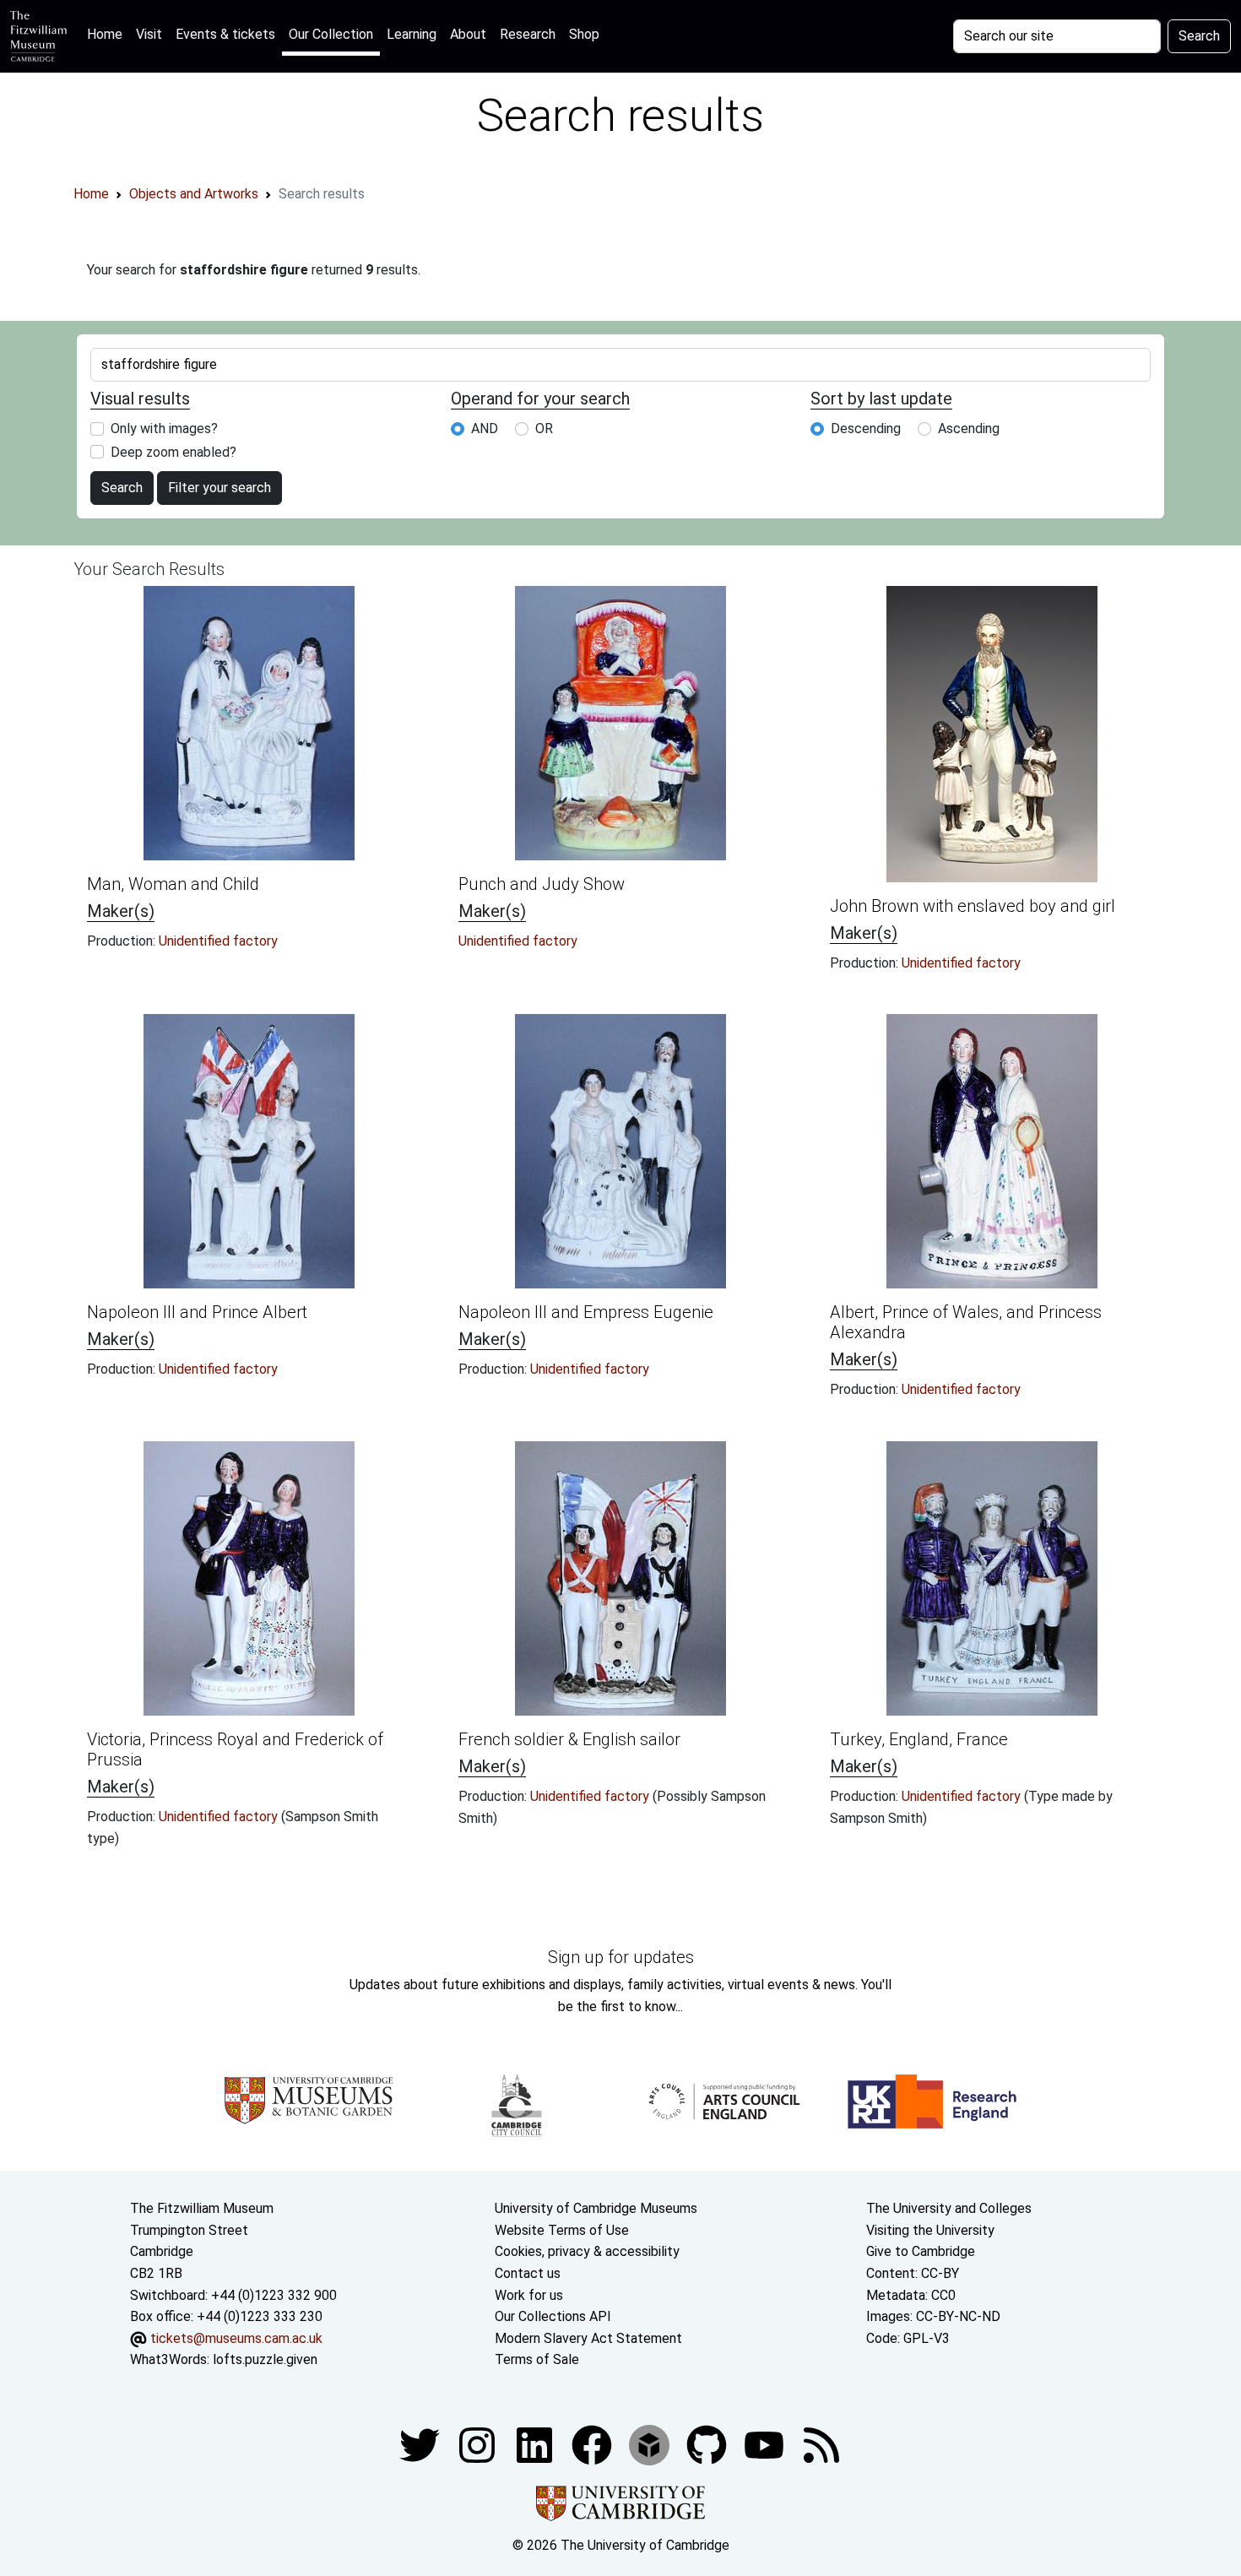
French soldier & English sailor (569, 1739)
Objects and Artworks (194, 194)
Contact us (528, 2273)
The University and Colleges (949, 2208)
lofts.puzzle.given (265, 2359)
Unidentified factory (218, 941)
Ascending (969, 428)
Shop (584, 34)
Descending (866, 428)
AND (485, 428)
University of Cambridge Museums (596, 2208)
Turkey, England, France (919, 1739)
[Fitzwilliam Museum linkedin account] (593, 2444)
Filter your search (219, 488)
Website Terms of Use (562, 2230)
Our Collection (331, 34)
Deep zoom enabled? (173, 452)
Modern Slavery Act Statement (588, 2338)
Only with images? (164, 428)
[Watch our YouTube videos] (766, 2444)
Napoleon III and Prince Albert (197, 1312)
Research (528, 34)
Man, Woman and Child (173, 884)
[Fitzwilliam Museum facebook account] (536, 2444)
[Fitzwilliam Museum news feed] (821, 2444)
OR (544, 428)
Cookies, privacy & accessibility (587, 2251)
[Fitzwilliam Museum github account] (708, 2444)
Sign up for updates (621, 1957)
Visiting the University (930, 2230)
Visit (149, 34)
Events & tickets (225, 34)
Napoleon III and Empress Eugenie (586, 1312)
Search (1199, 36)
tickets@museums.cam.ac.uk (236, 2338)
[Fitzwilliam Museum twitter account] (421, 2444)
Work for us (529, 2295)
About (468, 34)
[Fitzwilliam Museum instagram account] (479, 2444)
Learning (412, 34)
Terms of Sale (537, 2359)
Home (108, 34)
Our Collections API (553, 2316)
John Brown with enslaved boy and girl (973, 906)
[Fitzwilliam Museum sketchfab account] (651, 2444)
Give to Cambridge (921, 2251)
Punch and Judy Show (542, 884)
